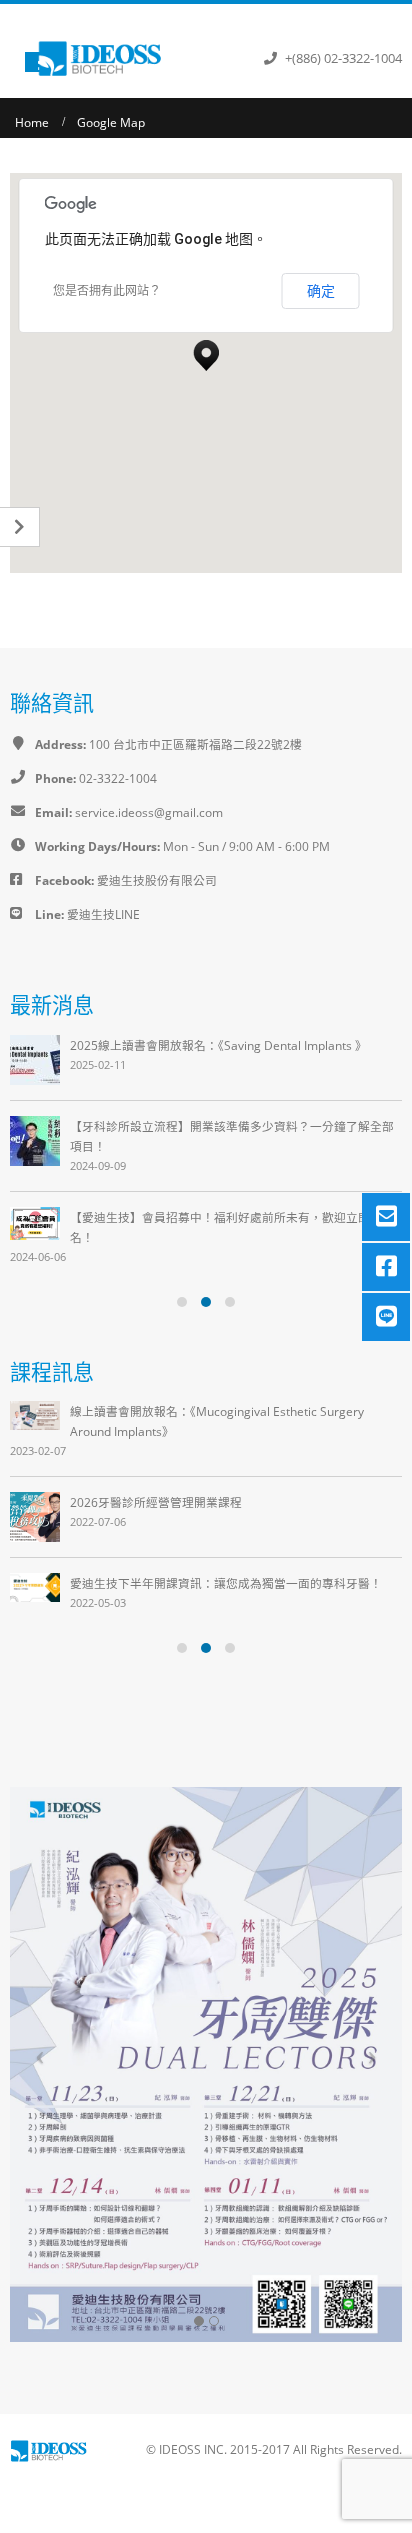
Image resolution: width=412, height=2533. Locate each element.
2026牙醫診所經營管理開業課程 (156, 1502)
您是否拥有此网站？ (107, 291)
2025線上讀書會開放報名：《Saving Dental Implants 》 (218, 1045)
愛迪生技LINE (103, 914)
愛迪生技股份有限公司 (155, 880)
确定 (321, 291)
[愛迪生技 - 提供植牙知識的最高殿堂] (102, 58)
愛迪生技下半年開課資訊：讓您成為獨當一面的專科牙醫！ (226, 1583)
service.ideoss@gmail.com (149, 812)
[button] (206, 350)
